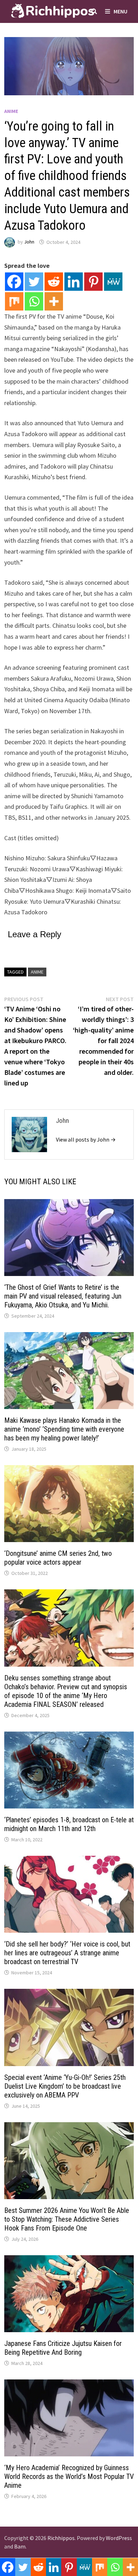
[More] (54, 301)
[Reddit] (54, 282)
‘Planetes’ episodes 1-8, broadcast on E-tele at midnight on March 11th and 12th (69, 1824)
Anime (11, 111)
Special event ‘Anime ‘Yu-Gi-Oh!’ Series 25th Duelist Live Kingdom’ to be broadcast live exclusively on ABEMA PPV (65, 2086)
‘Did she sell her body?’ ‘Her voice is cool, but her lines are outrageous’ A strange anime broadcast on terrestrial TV (67, 1953)
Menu (120, 11)
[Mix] (14, 301)
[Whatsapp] (34, 301)
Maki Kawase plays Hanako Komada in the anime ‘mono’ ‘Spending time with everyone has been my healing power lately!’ (64, 1429)
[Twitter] (34, 282)
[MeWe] (113, 282)
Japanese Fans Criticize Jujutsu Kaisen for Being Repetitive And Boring (63, 2348)
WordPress (119, 2538)
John (29, 242)
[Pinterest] (93, 282)
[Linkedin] (74, 282)
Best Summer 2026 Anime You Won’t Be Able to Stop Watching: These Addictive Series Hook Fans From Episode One (67, 2219)
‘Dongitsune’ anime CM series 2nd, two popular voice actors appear (58, 1558)
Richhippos (61, 2538)
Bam (20, 2546)
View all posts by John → (86, 1139)
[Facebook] (14, 282)
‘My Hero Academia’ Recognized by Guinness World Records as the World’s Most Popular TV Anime (69, 2476)
